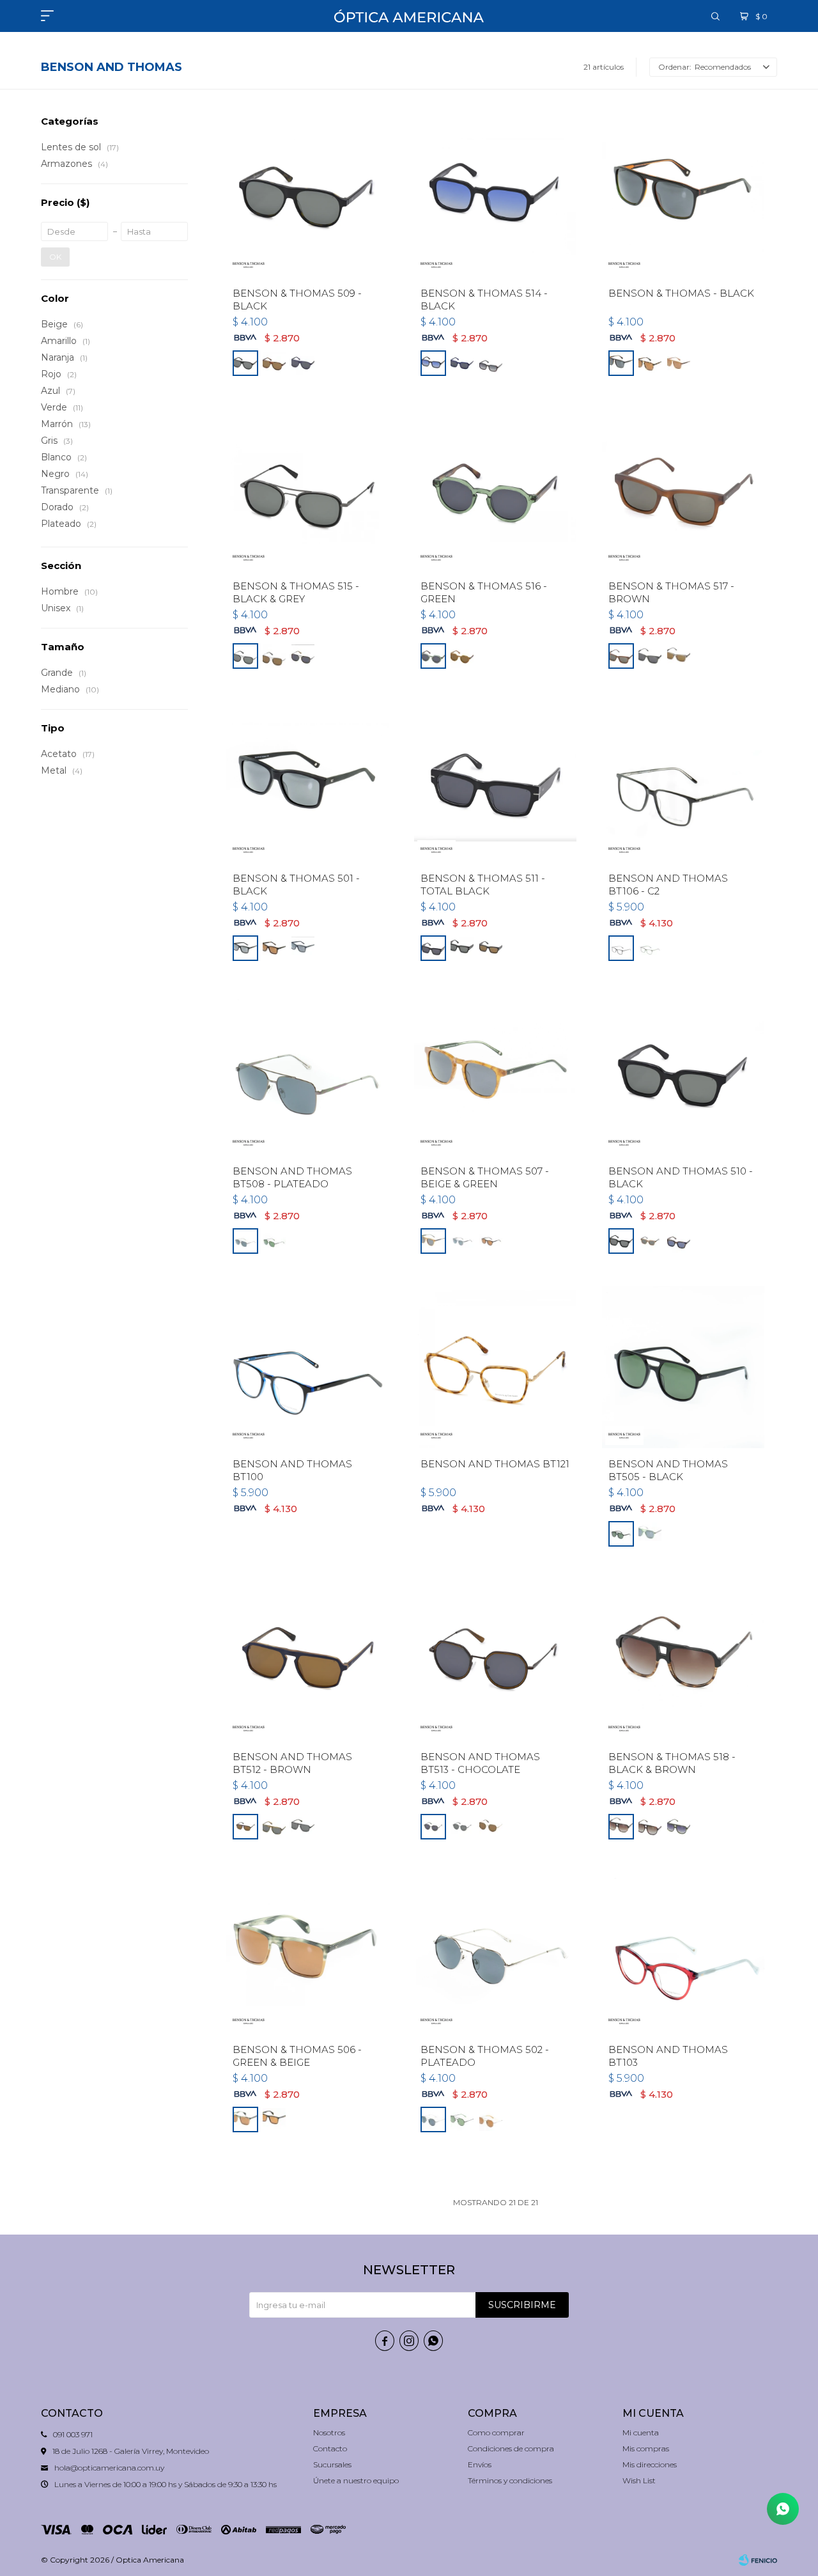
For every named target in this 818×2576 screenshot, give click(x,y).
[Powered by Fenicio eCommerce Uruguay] (758, 2560)
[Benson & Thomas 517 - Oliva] (650, 656)
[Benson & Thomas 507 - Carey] (491, 1241)
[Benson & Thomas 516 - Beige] (462, 656)
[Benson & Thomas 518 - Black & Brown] (683, 1660)
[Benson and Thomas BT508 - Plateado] (307, 1074)
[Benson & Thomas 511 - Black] (462, 948)
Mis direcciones (650, 2464)
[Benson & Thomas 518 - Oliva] (679, 1827)
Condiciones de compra (511, 2448)
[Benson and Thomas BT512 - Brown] (307, 1660)
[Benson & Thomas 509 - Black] (307, 196)
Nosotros (329, 2432)
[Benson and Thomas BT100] (307, 1367)
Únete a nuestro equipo (356, 2480)
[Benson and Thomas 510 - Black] (683, 1074)
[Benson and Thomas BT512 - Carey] (274, 1827)
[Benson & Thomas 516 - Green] (495, 489)
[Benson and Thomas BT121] (495, 1367)
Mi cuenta (641, 2432)
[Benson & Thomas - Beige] (679, 363)
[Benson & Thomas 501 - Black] (307, 782)
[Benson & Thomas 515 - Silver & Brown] (274, 656)
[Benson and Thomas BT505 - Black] (683, 1367)
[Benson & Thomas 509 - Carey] (274, 363)
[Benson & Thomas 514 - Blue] (462, 363)
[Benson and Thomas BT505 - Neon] (650, 1534)
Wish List (639, 2480)
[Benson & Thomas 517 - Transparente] (679, 656)
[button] (715, 16)
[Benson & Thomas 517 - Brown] (683, 489)
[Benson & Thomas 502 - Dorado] (491, 2119)
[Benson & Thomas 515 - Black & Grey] (307, 489)
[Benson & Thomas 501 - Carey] (274, 948)
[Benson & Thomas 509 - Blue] (303, 363)
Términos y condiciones (510, 2480)
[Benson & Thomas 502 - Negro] (462, 2119)
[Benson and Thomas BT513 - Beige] (491, 1827)
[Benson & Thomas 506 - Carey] (274, 2119)
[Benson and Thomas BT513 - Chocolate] (495, 1660)
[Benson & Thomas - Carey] (650, 363)
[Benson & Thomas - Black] (683, 196)
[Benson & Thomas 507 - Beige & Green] (495, 1074)
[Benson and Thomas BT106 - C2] (683, 782)
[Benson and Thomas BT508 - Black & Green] (274, 1241)
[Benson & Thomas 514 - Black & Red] (491, 363)
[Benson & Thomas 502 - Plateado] (495, 1953)
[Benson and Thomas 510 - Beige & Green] (650, 1241)
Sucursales (332, 2464)
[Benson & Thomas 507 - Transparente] (462, 1241)
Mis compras (646, 2448)
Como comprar (496, 2432)
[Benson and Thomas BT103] (683, 1953)
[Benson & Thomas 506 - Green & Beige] (307, 1953)
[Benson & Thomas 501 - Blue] (303, 948)
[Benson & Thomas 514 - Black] (495, 196)
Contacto (330, 2448)
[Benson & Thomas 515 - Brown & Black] (303, 656)
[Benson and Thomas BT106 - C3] (650, 948)
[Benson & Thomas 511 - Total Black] (495, 782)
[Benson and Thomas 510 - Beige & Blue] (679, 1241)
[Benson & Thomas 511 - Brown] (491, 948)
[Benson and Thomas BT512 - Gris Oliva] (303, 1827)
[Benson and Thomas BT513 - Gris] (462, 1827)
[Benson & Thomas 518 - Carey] (650, 1827)
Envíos (480, 2464)
